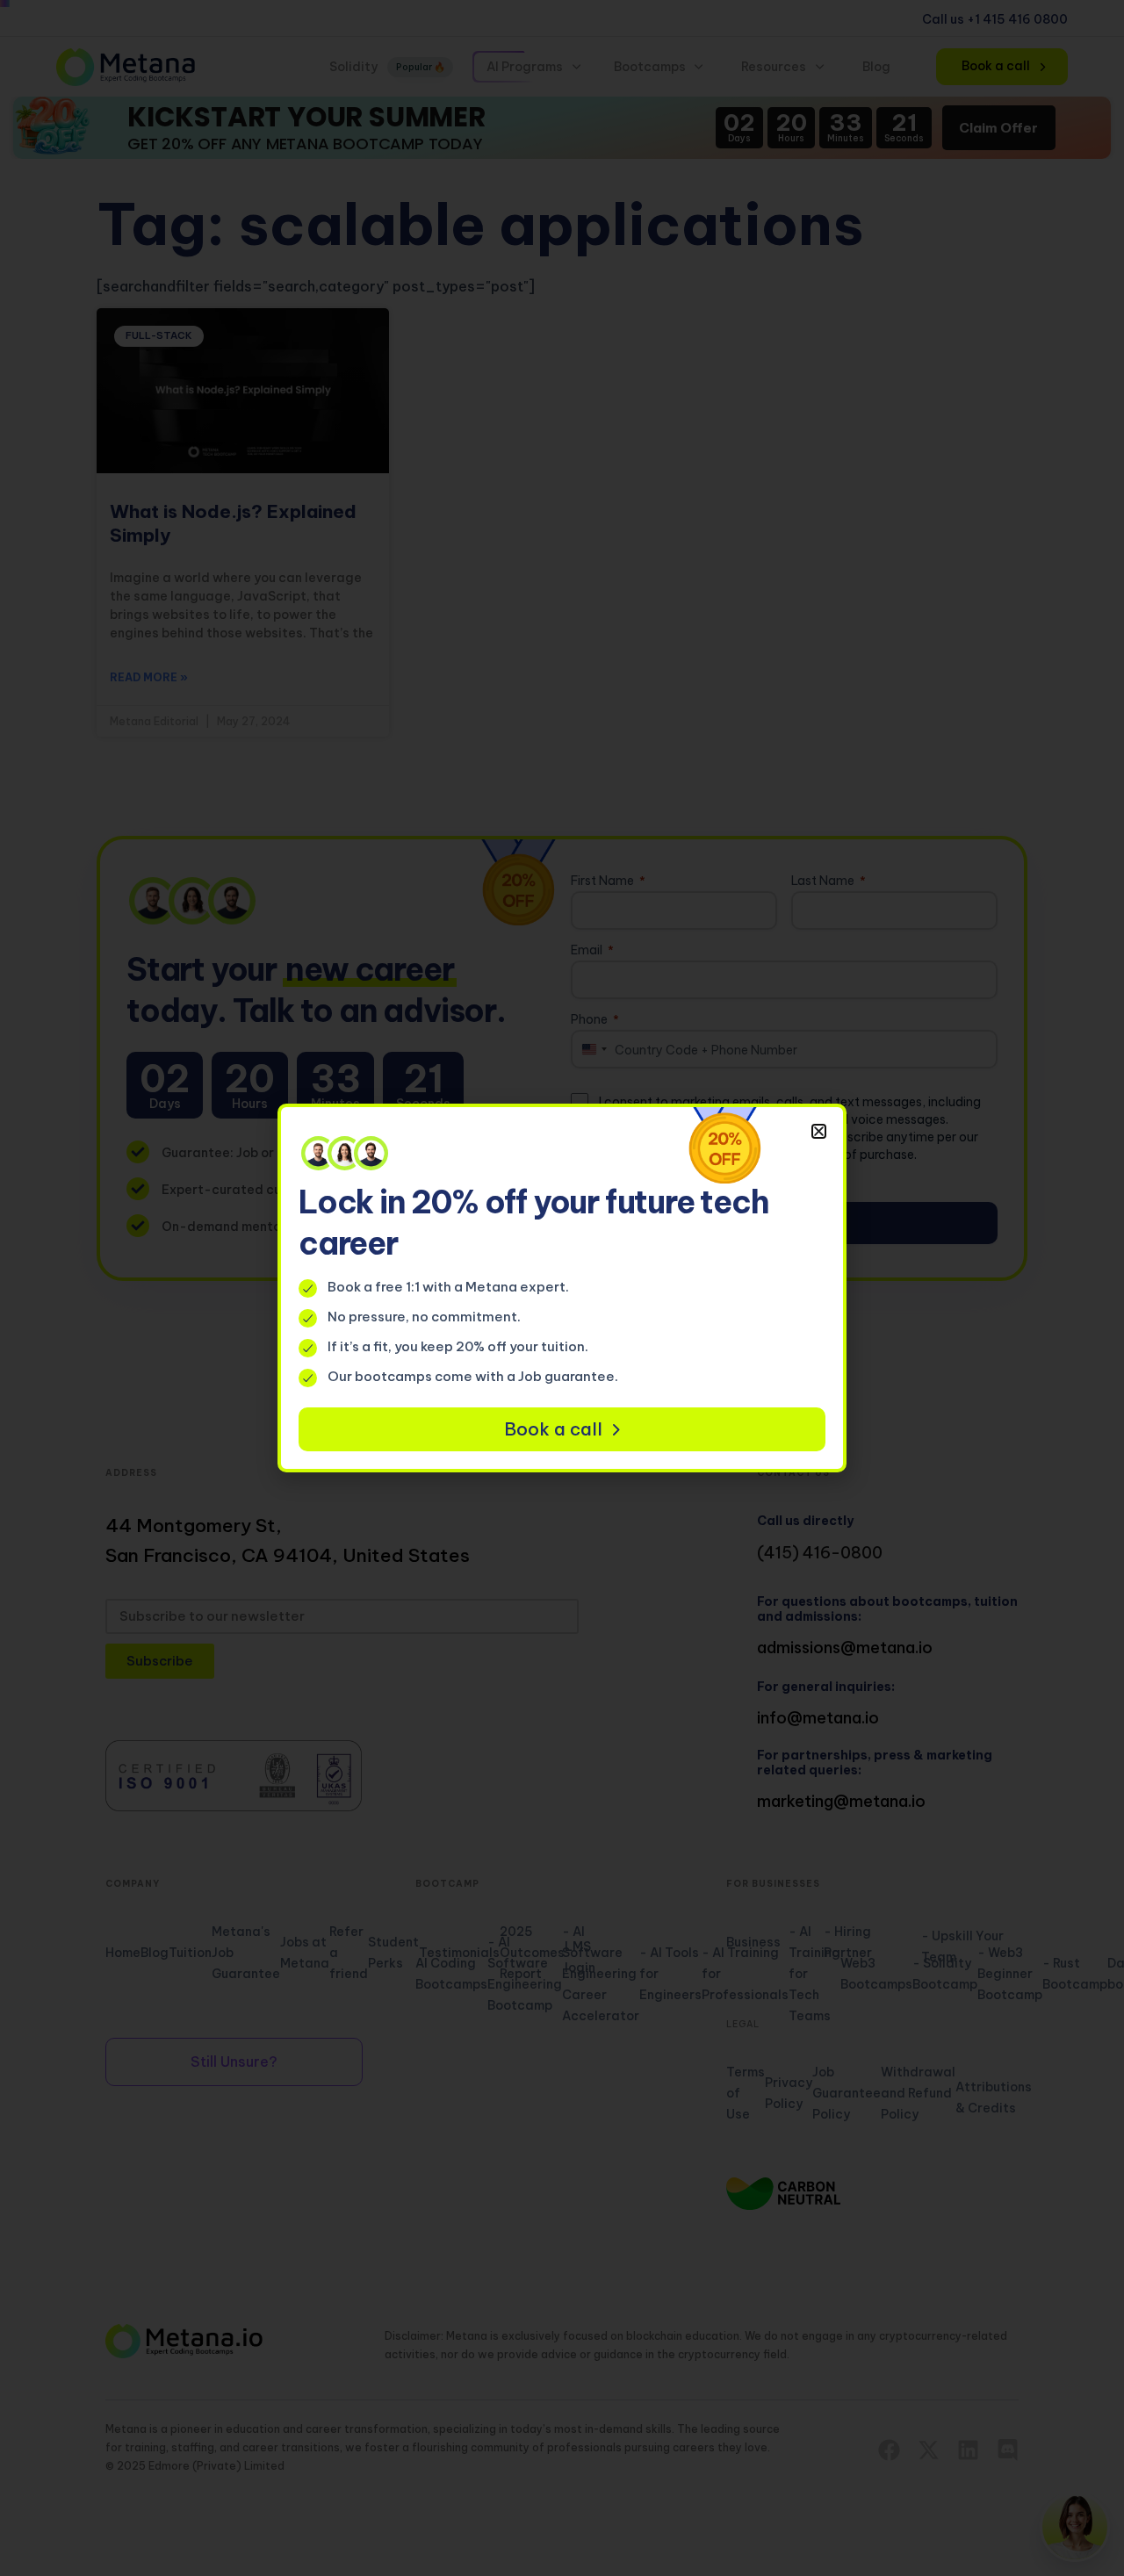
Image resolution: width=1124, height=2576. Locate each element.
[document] (562, 1288)
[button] (819, 1131)
